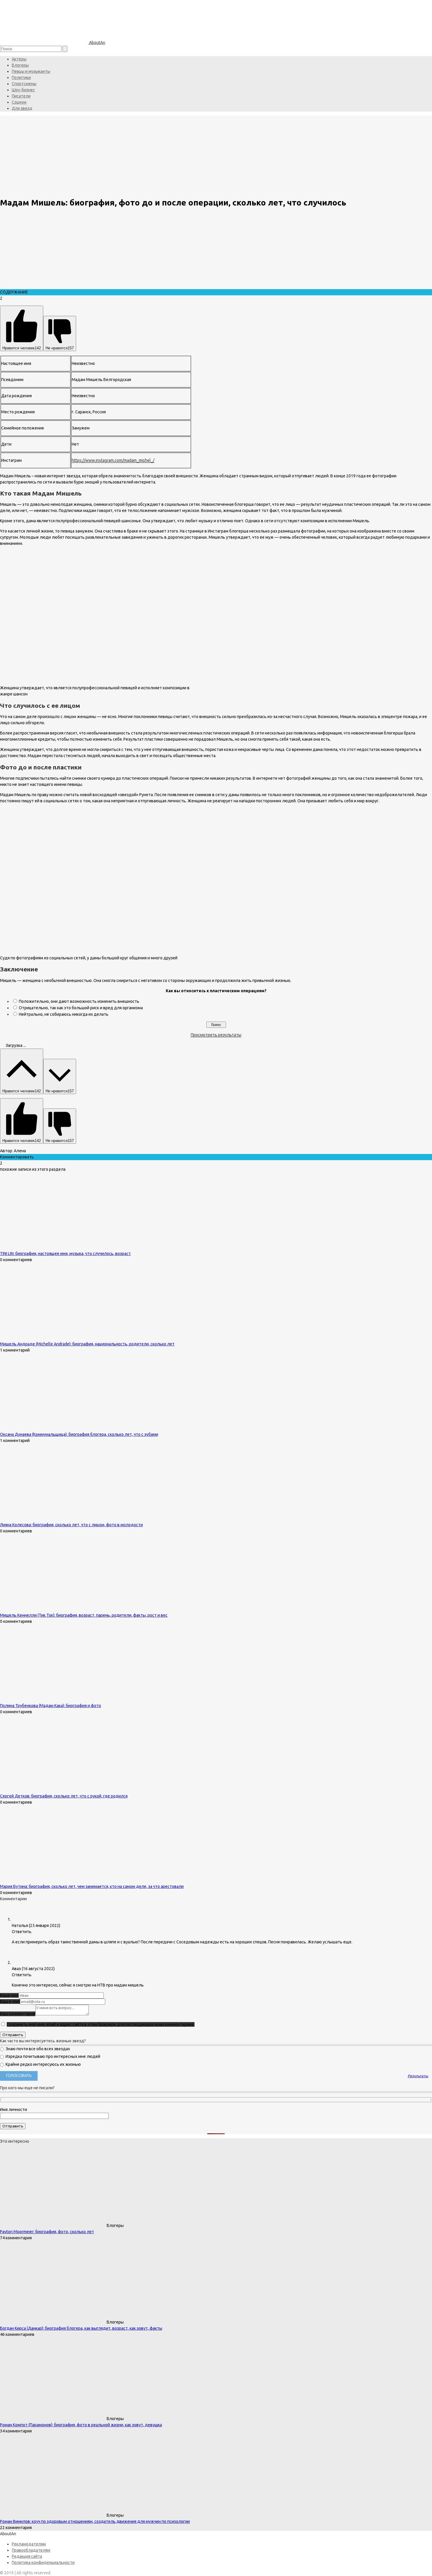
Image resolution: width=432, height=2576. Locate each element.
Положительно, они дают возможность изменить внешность (79, 1001)
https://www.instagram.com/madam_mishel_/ (113, 460)
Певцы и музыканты (31, 71)
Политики (21, 78)
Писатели (21, 96)
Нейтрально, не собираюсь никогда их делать (64, 1014)
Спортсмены (24, 84)
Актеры (19, 59)
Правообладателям (31, 2550)
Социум (19, 102)
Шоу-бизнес (23, 90)
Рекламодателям (29, 2544)
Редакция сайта (27, 2556)
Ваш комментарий (18, 2014)
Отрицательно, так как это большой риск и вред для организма (81, 1008)
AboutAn (97, 43)
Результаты (418, 2076)
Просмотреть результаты (216, 1035)
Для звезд (22, 108)
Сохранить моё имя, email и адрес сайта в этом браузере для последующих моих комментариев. (101, 2024)
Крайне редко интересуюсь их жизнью (43, 2064)
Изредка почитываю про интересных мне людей (52, 2056)
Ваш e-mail (10, 2002)
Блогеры (20, 65)
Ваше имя (9, 1995)
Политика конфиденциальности (43, 2562)
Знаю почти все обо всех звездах (37, 2049)
